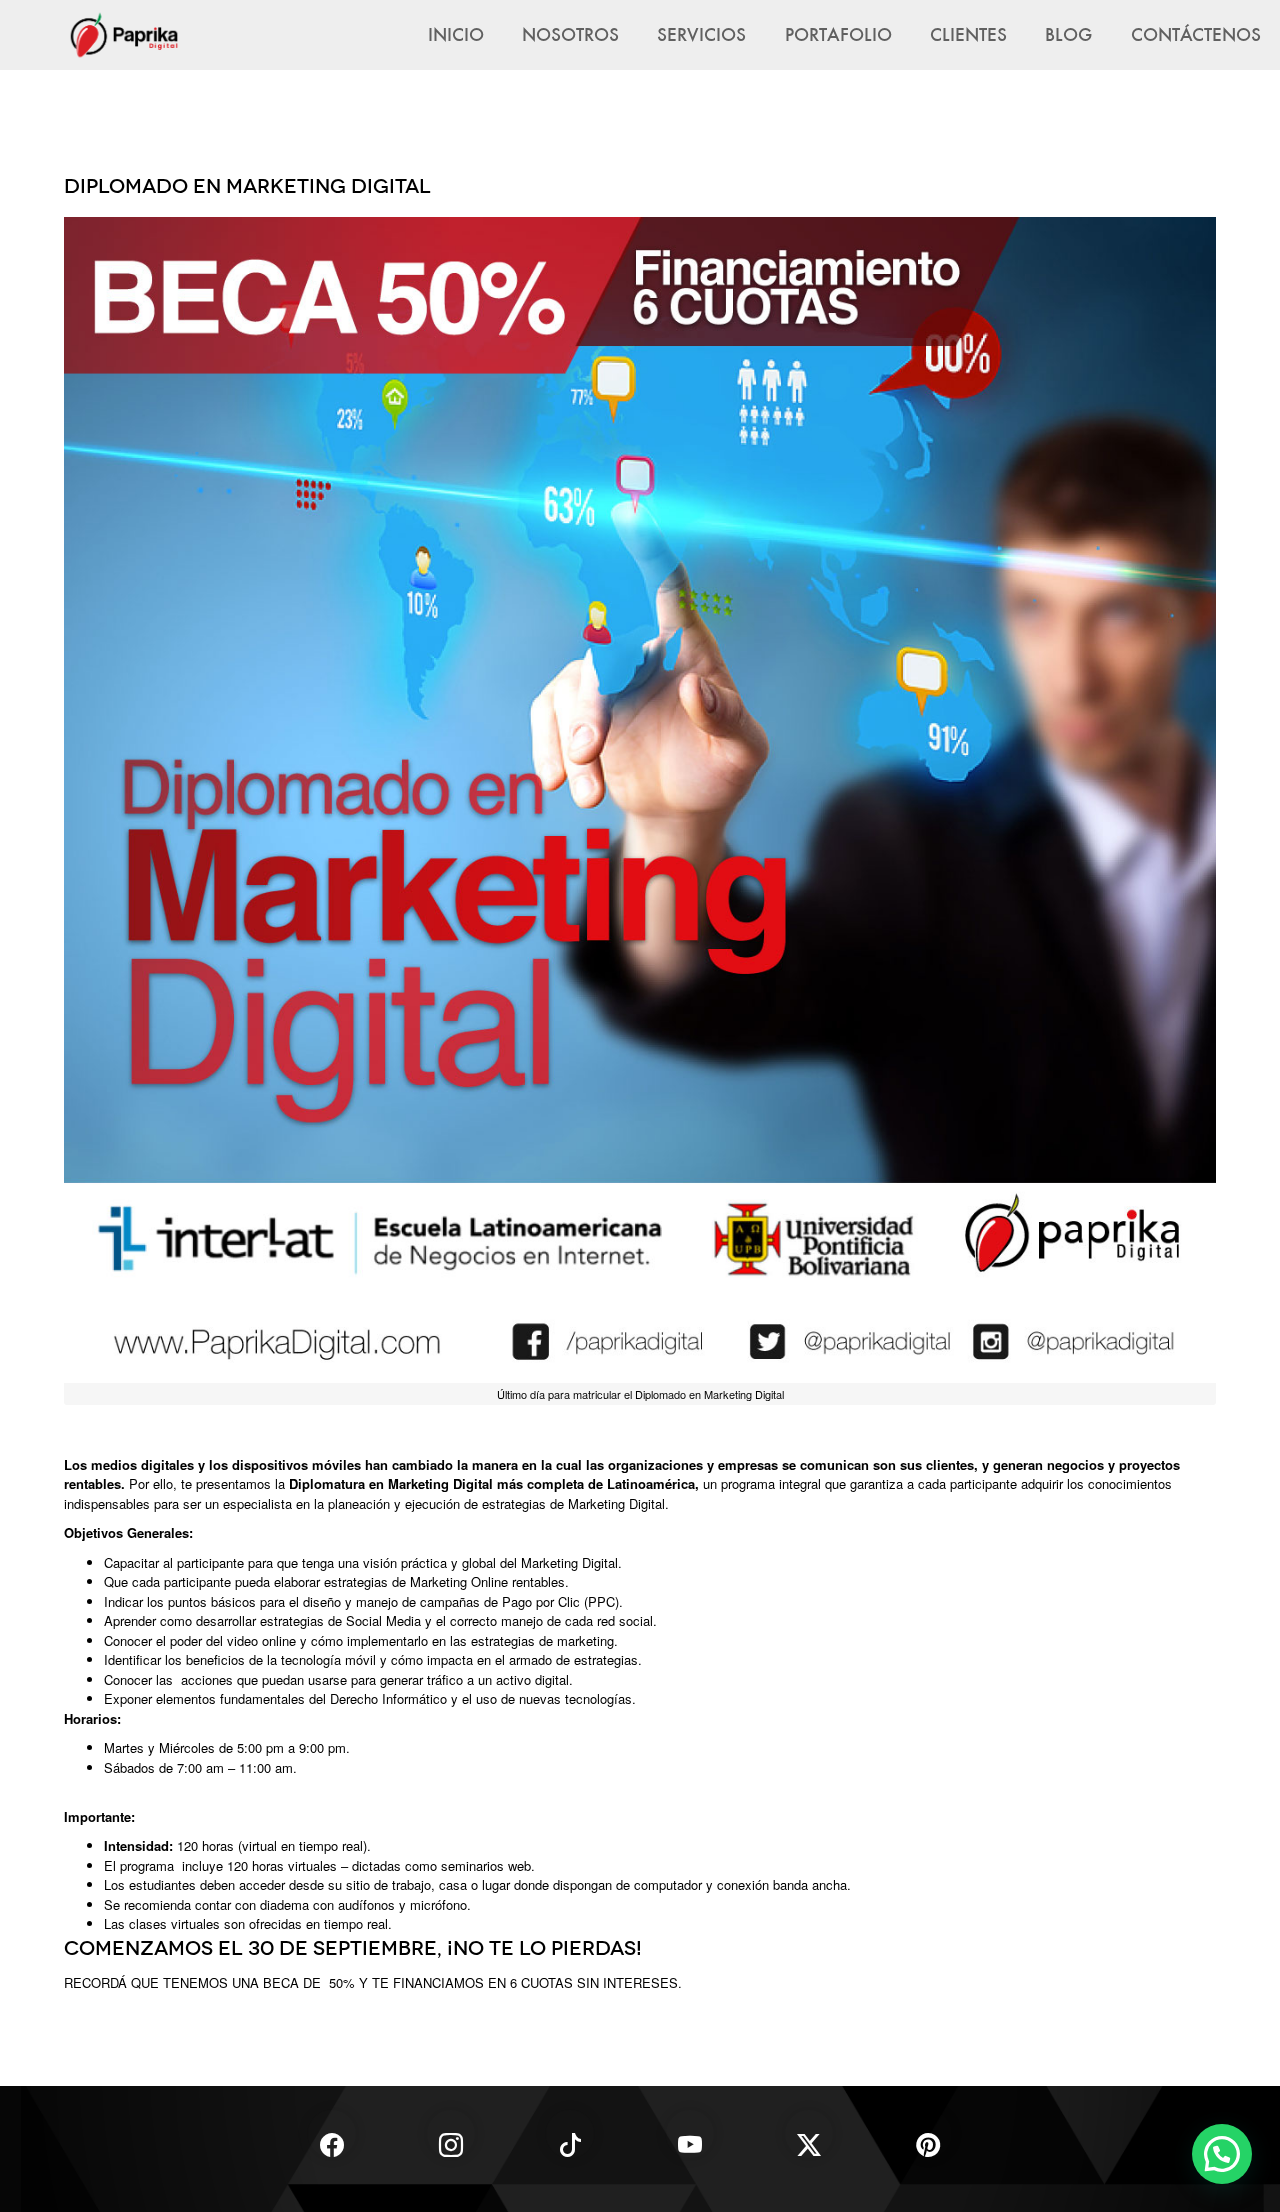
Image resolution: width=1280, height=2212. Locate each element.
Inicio (456, 34)
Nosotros (570, 34)
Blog (1068, 34)
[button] (1222, 2154)
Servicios (701, 34)
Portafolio (838, 34)
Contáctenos (1196, 34)
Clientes (968, 34)
